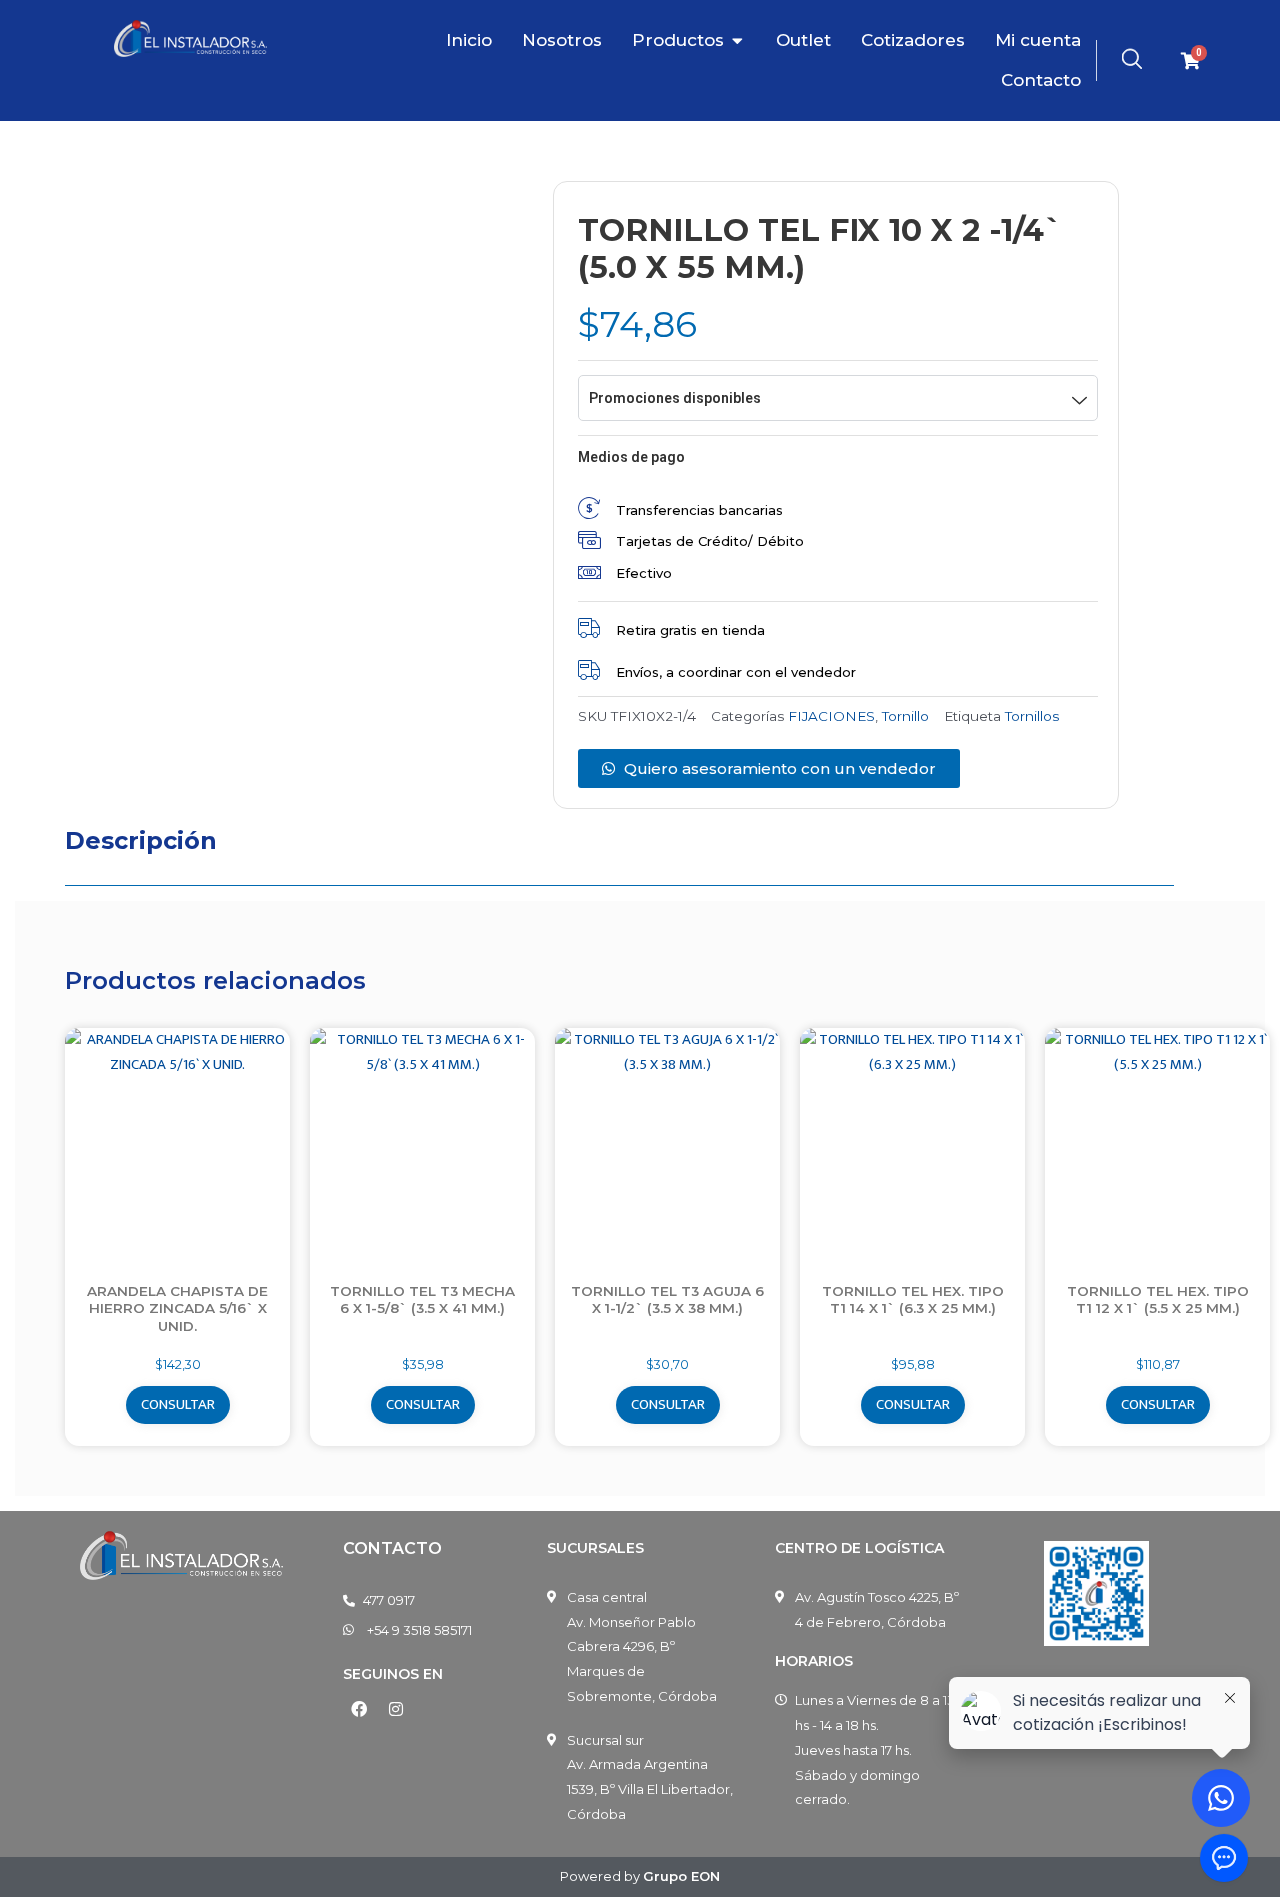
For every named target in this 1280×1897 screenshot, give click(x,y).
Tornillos (1032, 716)
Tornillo (905, 716)
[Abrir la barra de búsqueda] (1132, 59)
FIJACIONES (831, 716)
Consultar (178, 1404)
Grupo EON (681, 1876)
